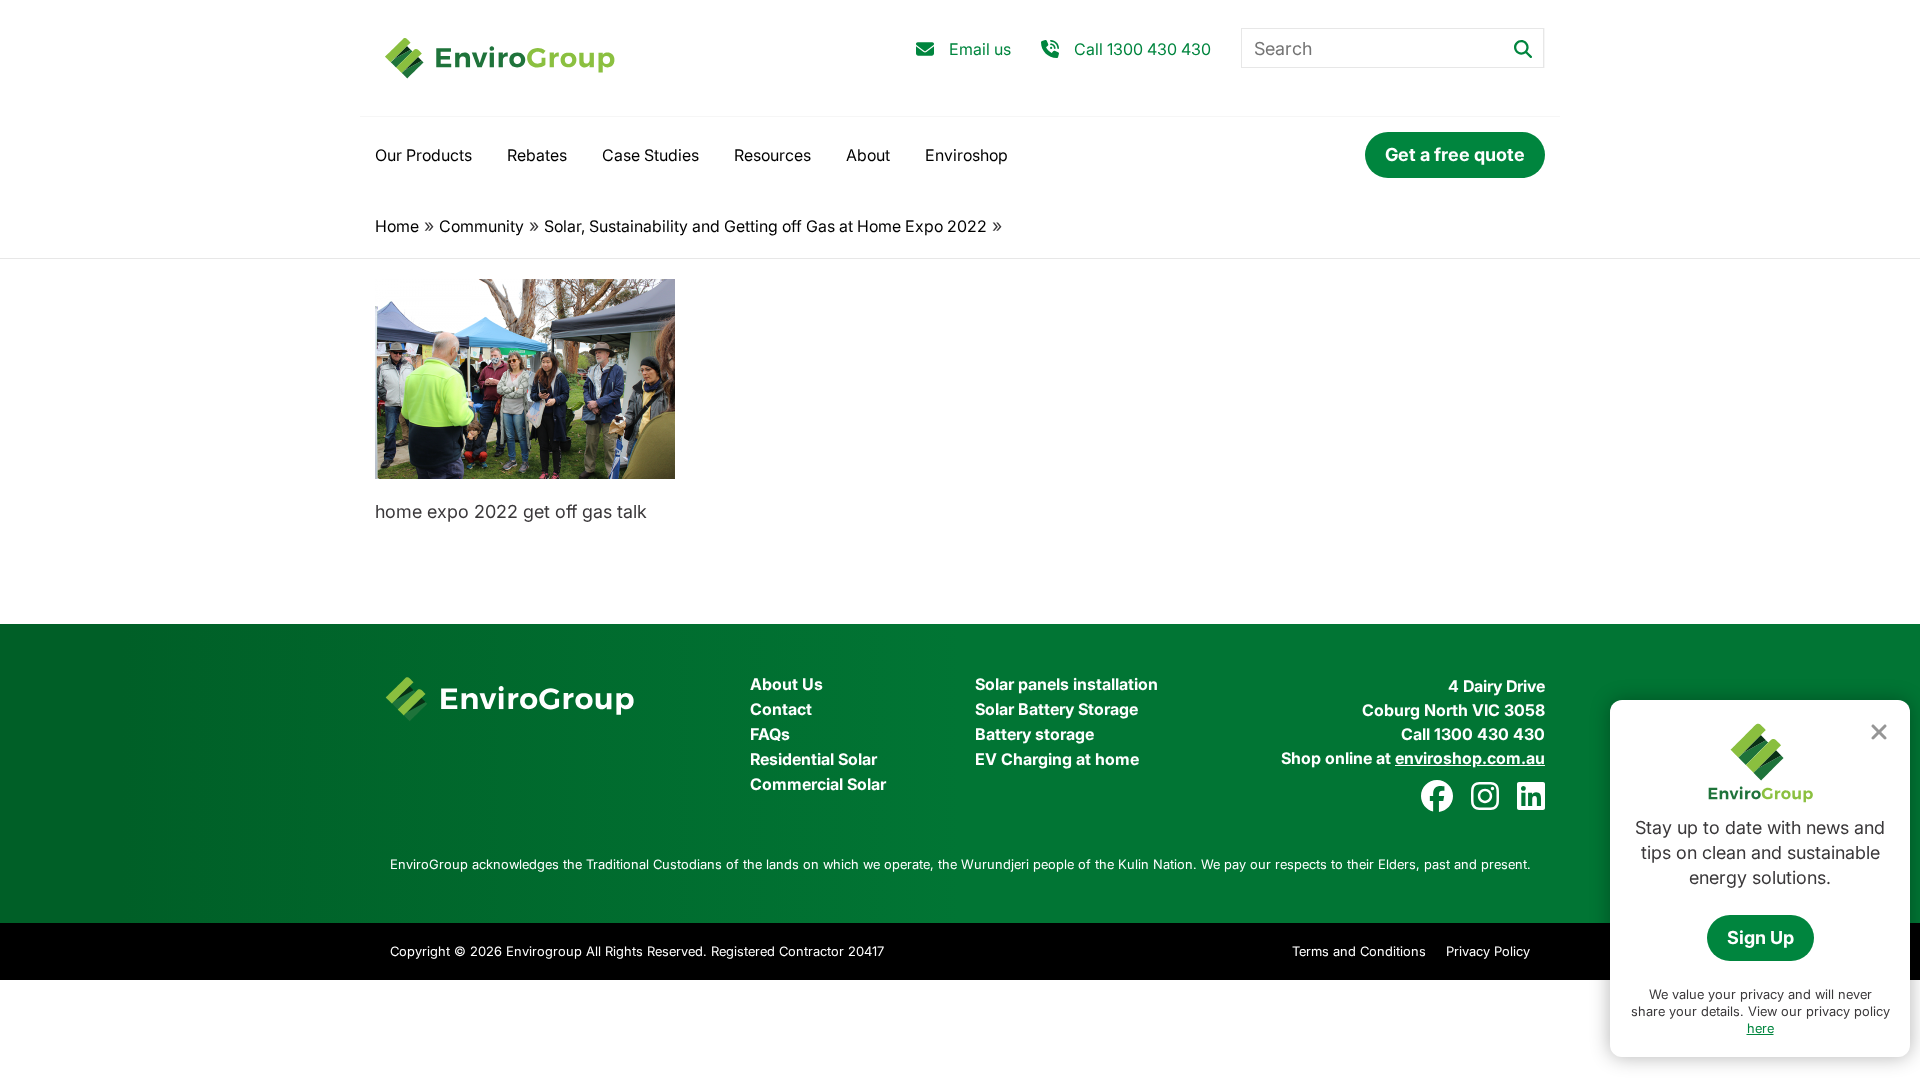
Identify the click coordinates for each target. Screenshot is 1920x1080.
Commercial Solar (818, 784)
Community (481, 226)
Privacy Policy (1488, 951)
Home (397, 226)
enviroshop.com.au (1470, 758)
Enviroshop (966, 155)
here (1760, 1028)
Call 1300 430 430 (1142, 49)
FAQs (770, 734)
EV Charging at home (1057, 759)
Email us (980, 49)
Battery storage (1034, 734)
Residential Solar (813, 759)
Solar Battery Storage (1056, 709)
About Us (786, 684)
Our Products (423, 155)
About (868, 155)
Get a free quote (1455, 154)
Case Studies (650, 155)
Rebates (537, 155)
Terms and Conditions (1359, 951)
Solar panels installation (1066, 684)
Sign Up (1760, 937)
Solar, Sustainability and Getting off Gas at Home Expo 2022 (765, 226)
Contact (781, 709)
